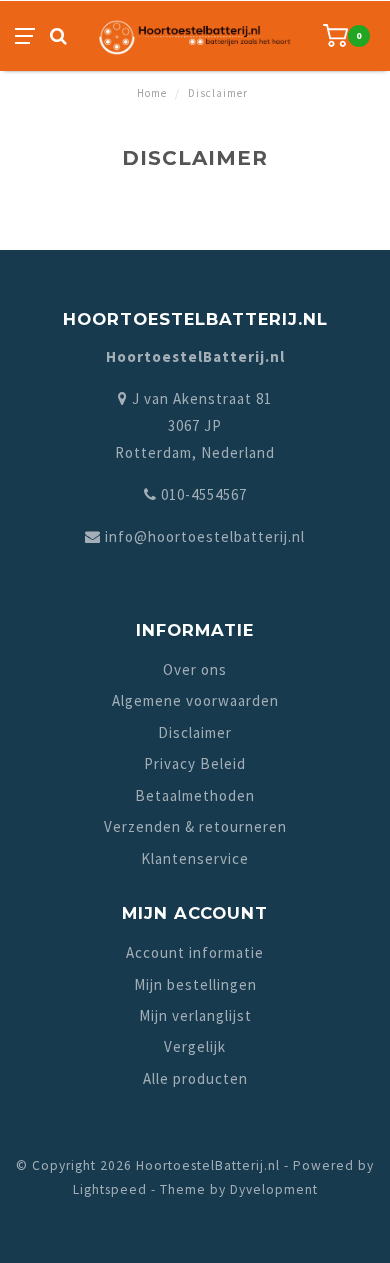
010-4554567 (204, 494)
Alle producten (195, 1078)
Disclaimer (195, 732)
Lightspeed (110, 1189)
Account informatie (195, 952)
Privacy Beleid (195, 763)
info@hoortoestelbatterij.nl (205, 536)
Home (152, 93)
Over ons (195, 669)
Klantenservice (195, 858)
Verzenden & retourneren (195, 826)
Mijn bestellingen (195, 984)
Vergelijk (195, 1046)
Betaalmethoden (195, 795)
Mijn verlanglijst (195, 1015)
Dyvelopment (274, 1189)
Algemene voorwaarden (195, 700)
